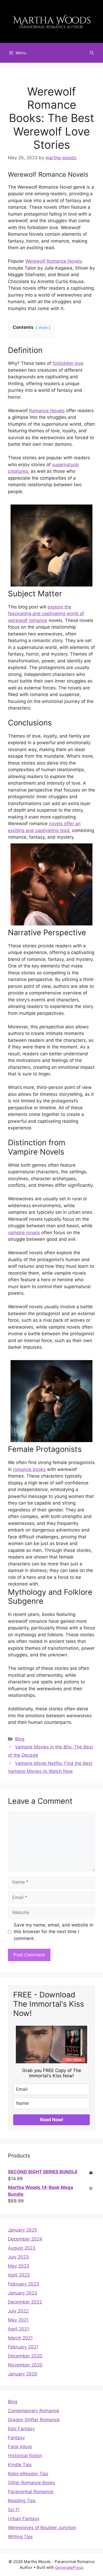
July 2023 (18, 2257)
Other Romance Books (32, 2483)
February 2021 (23, 2347)
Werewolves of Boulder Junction (42, 2528)
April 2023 (19, 2275)
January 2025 (22, 2230)
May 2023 (19, 2266)
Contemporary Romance (34, 2411)
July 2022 (18, 2311)
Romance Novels (47, 411)
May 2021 (18, 2320)
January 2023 (23, 2293)
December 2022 (25, 2302)
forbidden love (68, 363)
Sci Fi (14, 2510)
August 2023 (22, 2248)
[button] (92, 53)
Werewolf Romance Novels (54, 261)
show (43, 328)
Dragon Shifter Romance (34, 2420)
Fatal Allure (20, 2447)
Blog (20, 1739)
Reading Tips (22, 2501)
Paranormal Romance (31, 2492)
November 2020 (25, 2365)
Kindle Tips (20, 2465)
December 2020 (25, 2356)
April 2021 (18, 2329)
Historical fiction (25, 2456)
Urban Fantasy (24, 2519)
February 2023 (24, 2284)
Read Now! (52, 2120)
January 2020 (23, 2374)
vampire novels (24, 1233)
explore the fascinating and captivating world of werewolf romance (46, 614)
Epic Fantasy (21, 2429)
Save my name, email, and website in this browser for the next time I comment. (53, 1932)
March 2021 (20, 2338)
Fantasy (16, 2438)
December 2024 (25, 2239)
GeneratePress (69, 2567)
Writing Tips (20, 2537)
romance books (29, 1469)
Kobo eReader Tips (28, 2474)
